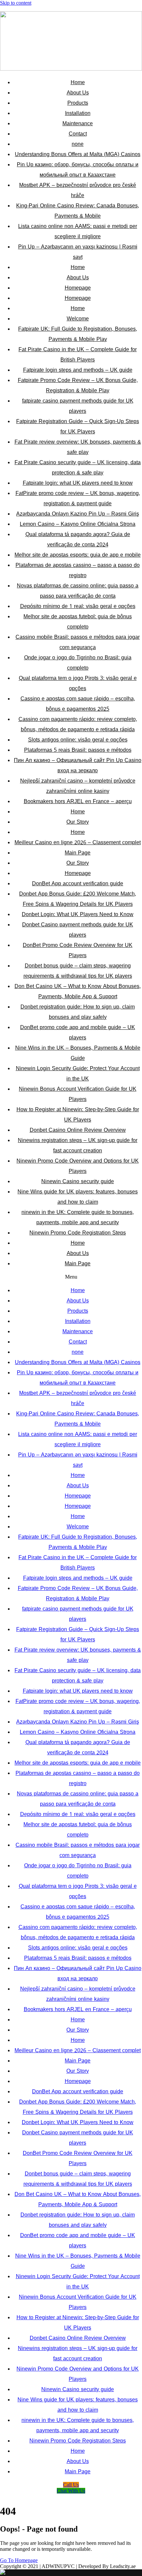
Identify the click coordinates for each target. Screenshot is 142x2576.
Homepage (78, 288)
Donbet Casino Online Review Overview (78, 1130)
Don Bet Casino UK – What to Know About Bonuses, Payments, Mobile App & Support (78, 991)
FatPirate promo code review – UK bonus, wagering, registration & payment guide (78, 498)
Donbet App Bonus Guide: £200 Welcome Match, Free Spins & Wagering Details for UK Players (78, 899)
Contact (78, 134)
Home (78, 82)
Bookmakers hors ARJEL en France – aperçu (78, 801)
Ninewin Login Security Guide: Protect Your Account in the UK (78, 1073)
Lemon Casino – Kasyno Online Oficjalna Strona (78, 524)
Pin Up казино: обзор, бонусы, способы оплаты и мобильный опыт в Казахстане (78, 170)
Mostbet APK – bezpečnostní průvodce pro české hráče (78, 190)
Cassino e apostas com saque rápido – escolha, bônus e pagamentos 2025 (78, 704)
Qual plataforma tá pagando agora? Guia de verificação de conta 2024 (78, 539)
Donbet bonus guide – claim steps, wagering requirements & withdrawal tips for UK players (78, 971)
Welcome (78, 319)
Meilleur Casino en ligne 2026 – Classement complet (78, 842)
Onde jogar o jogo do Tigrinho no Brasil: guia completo (78, 663)
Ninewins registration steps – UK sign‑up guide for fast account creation (78, 1145)
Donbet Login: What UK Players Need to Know (78, 914)
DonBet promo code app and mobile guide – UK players (78, 1032)
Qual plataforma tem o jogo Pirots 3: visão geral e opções (78, 683)
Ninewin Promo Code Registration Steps (78, 1233)
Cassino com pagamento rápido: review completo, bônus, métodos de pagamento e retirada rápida (78, 724)
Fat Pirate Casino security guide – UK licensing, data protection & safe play (78, 467)
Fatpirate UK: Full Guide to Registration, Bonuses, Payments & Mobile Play (78, 334)
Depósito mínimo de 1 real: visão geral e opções (78, 606)
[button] (71, 1277)
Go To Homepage (19, 2560)
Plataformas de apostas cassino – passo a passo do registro (78, 570)
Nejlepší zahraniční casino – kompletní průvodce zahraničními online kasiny (78, 786)
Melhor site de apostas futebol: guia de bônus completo (78, 622)
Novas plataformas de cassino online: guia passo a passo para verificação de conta (78, 591)
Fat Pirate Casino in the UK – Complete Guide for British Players (78, 355)
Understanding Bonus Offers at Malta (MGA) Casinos (78, 154)
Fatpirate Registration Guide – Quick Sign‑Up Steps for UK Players (78, 426)
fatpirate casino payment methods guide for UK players (78, 406)
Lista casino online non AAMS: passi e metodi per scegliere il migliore (78, 231)
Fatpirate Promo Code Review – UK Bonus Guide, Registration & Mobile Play (78, 385)
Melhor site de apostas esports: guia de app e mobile (78, 555)
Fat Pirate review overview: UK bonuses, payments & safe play (78, 447)
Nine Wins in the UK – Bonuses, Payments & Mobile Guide (78, 1053)
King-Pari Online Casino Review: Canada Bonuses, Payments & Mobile (78, 211)
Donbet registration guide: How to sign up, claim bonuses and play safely (78, 1012)
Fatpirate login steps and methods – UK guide (78, 370)
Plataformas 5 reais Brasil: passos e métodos (78, 750)
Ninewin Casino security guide (78, 1181)
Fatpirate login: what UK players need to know (78, 483)
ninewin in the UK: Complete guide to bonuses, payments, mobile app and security (78, 1217)
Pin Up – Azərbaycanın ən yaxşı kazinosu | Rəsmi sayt (78, 252)
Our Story (78, 822)
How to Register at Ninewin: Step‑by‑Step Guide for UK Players (78, 1115)
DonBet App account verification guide (78, 883)
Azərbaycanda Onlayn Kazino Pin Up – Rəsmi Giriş (78, 514)
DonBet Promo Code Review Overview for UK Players (78, 950)
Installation (78, 113)
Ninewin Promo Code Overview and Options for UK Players (78, 1166)
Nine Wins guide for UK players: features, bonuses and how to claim (78, 1197)
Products (78, 103)
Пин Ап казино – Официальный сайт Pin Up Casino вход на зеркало (78, 765)
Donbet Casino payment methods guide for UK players (78, 930)
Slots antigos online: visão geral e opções (78, 740)
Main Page (78, 853)
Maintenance (78, 123)
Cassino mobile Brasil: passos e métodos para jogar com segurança (78, 642)
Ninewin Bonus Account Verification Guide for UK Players (78, 1094)
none (78, 144)
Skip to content (16, 3)
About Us (78, 93)
